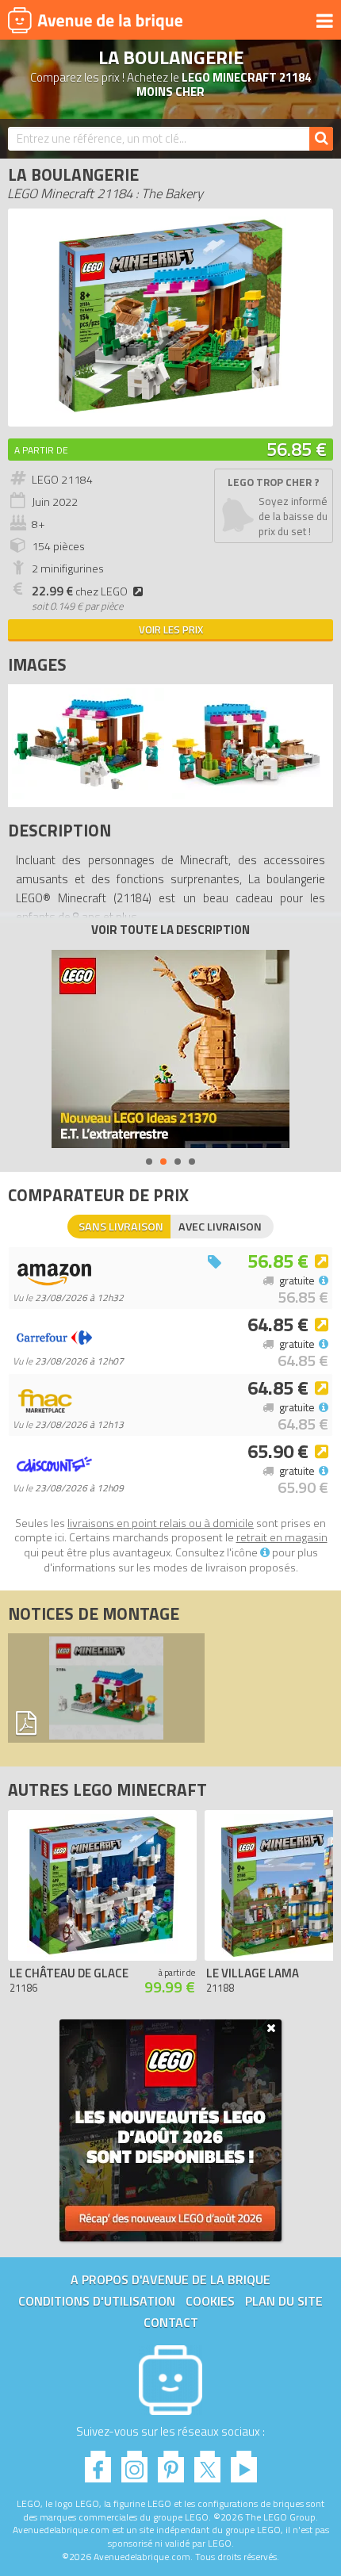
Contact (171, 2322)
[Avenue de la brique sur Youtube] (244, 2462)
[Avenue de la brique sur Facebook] (98, 2462)
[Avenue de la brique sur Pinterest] (171, 2462)
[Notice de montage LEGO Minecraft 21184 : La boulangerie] (106, 1688)
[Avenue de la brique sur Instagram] (134, 2462)
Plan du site (284, 2301)
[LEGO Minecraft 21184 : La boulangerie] (170, 410)
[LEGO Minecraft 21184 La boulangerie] (88, 795)
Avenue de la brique (95, 20)
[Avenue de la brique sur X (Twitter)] (207, 2462)
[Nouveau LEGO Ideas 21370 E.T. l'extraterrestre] (170, 1049)
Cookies (210, 2301)
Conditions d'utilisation (97, 2301)
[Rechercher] (321, 139)
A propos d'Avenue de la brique (170, 2279)
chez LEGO (80, 591)
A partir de (41, 450)
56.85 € (297, 449)
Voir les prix (171, 630)
